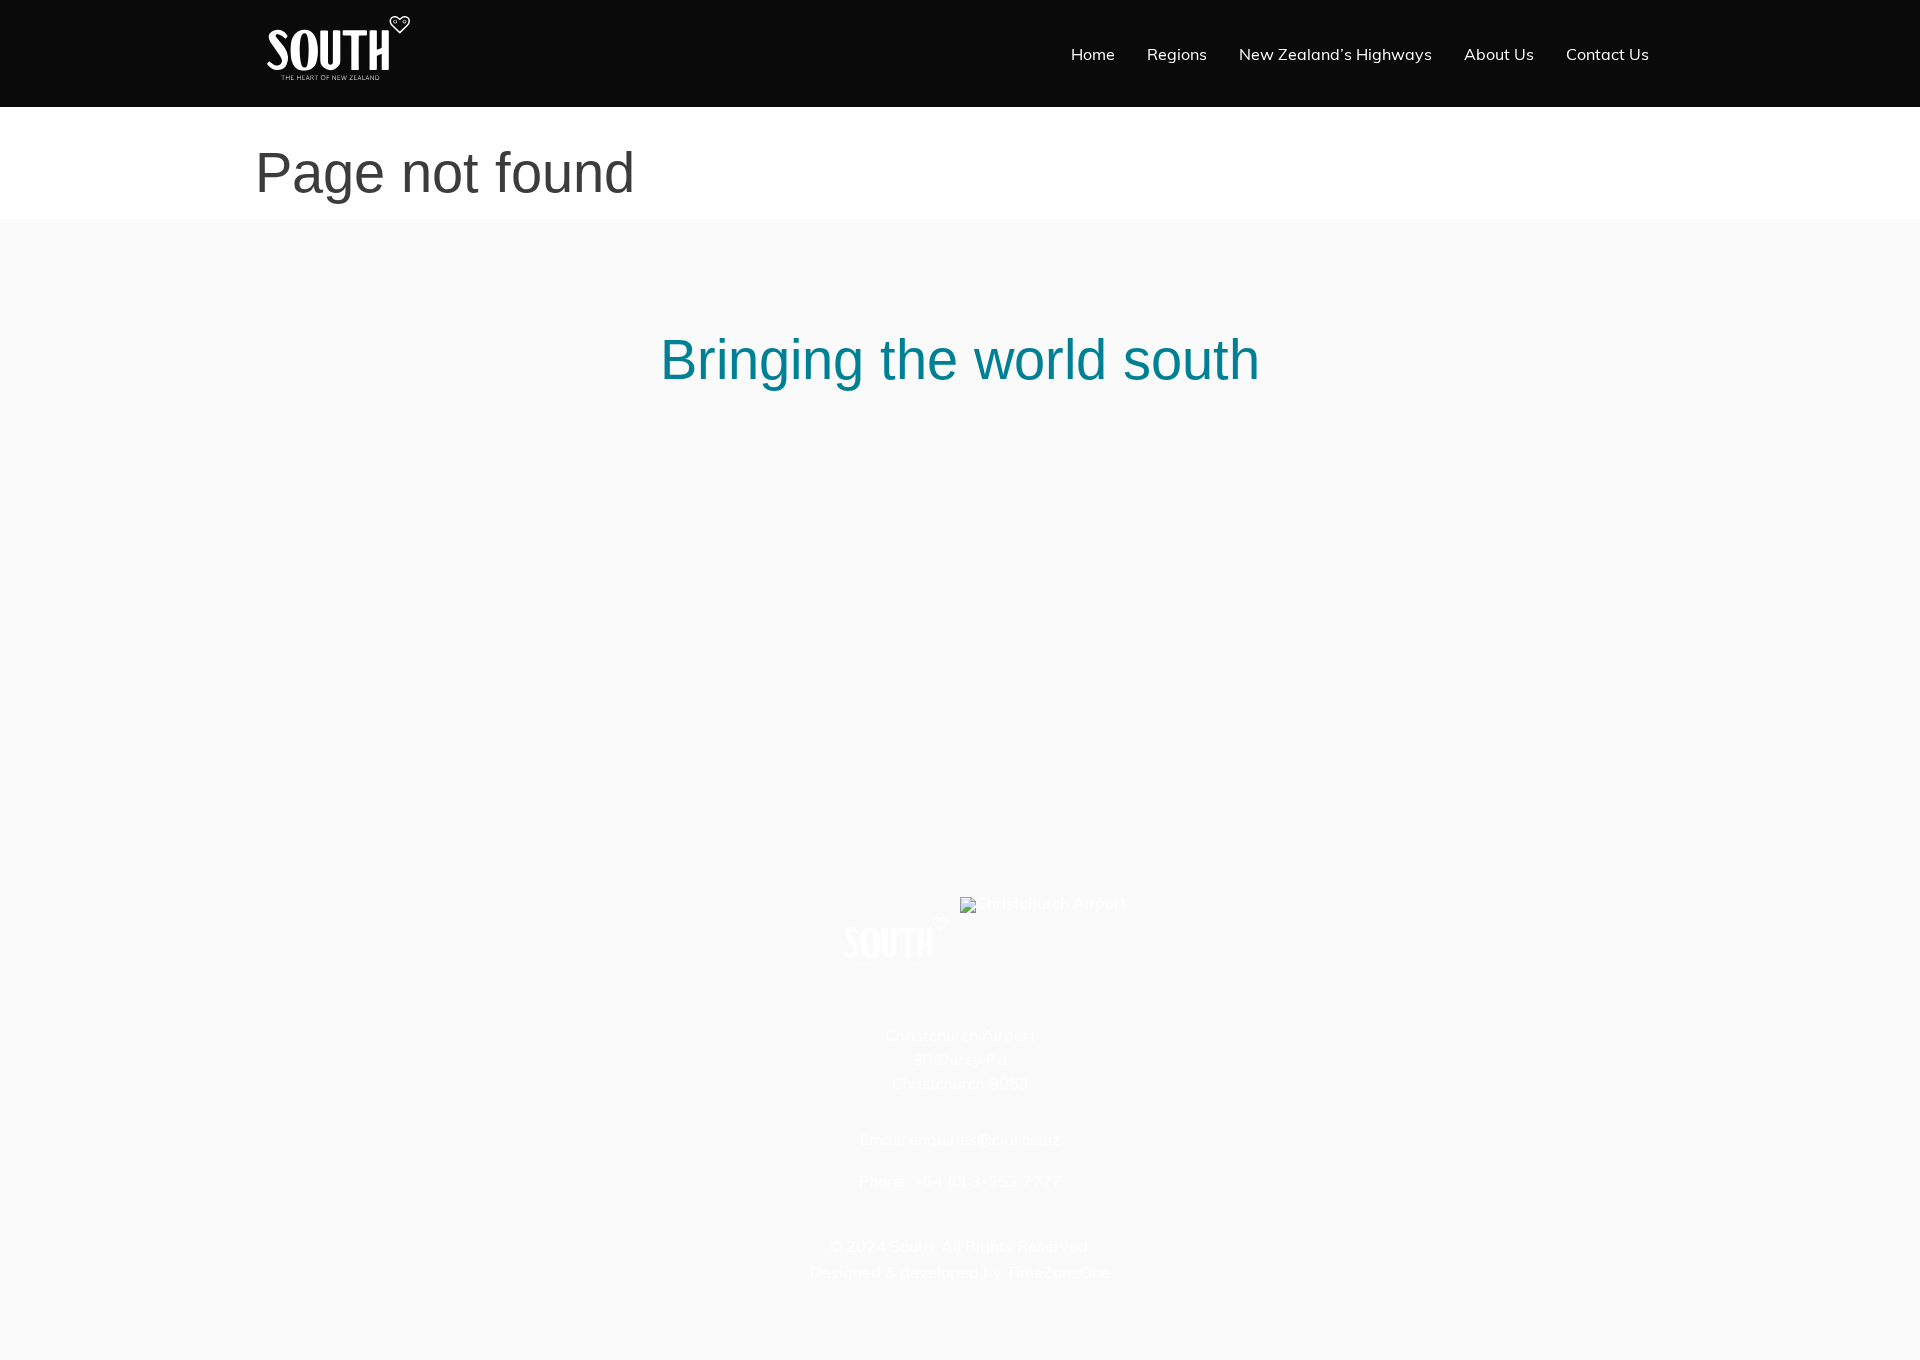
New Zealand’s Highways (1335, 56)
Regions (1177, 56)
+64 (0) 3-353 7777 (987, 1183)
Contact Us (1607, 56)
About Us (1499, 56)
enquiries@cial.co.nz (984, 1141)
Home (1093, 56)
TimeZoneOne (1058, 1274)
